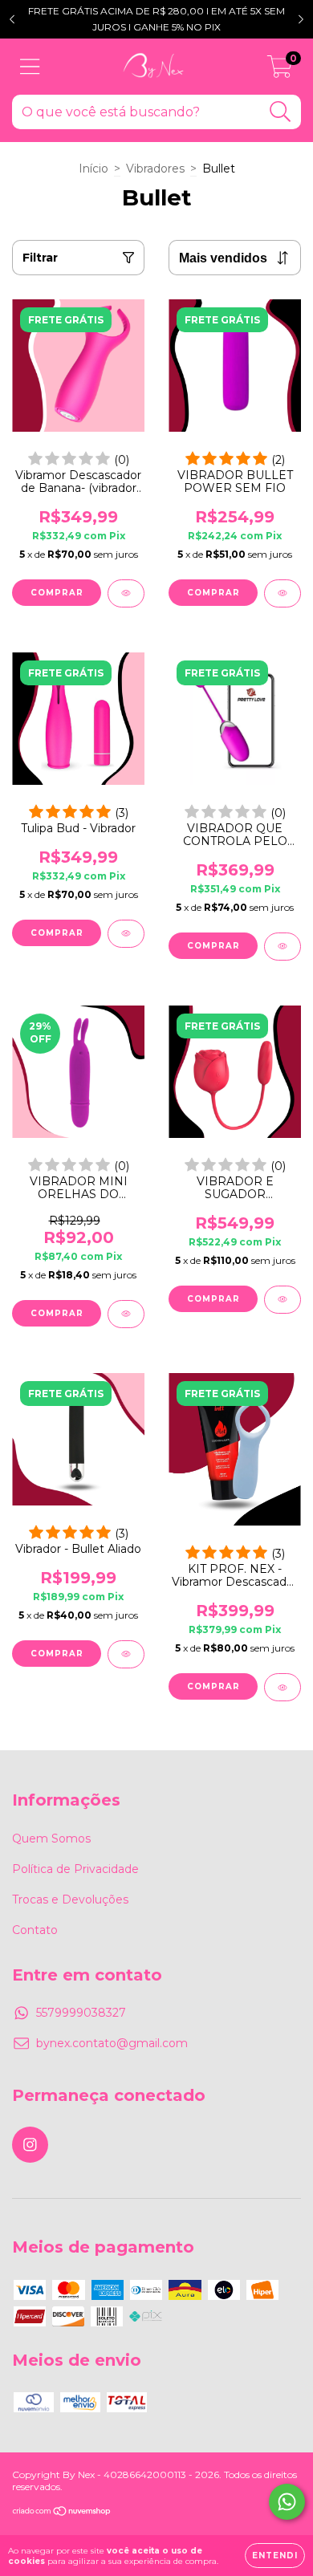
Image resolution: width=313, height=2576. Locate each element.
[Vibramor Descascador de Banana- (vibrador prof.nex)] (126, 593)
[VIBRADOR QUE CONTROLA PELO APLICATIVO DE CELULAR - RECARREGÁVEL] (283, 947)
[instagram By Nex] (30, 2145)
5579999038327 (81, 2013)
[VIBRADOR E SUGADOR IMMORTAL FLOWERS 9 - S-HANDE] (283, 1300)
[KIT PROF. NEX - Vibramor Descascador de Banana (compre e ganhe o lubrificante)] (283, 1687)
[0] (280, 71)
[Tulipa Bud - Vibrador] (126, 934)
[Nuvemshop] (62, 2513)
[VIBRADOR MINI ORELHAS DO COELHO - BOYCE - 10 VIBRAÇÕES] (126, 1314)
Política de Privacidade (75, 1869)
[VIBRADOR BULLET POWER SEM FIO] (283, 593)
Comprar (57, 1654)
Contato (35, 1930)
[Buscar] (280, 112)
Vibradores (155, 169)
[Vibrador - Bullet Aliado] (126, 1654)
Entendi (275, 2556)
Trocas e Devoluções (70, 1899)
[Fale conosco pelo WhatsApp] (287, 2502)
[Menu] (30, 67)
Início (93, 169)
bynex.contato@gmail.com (112, 2043)
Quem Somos (51, 1839)
